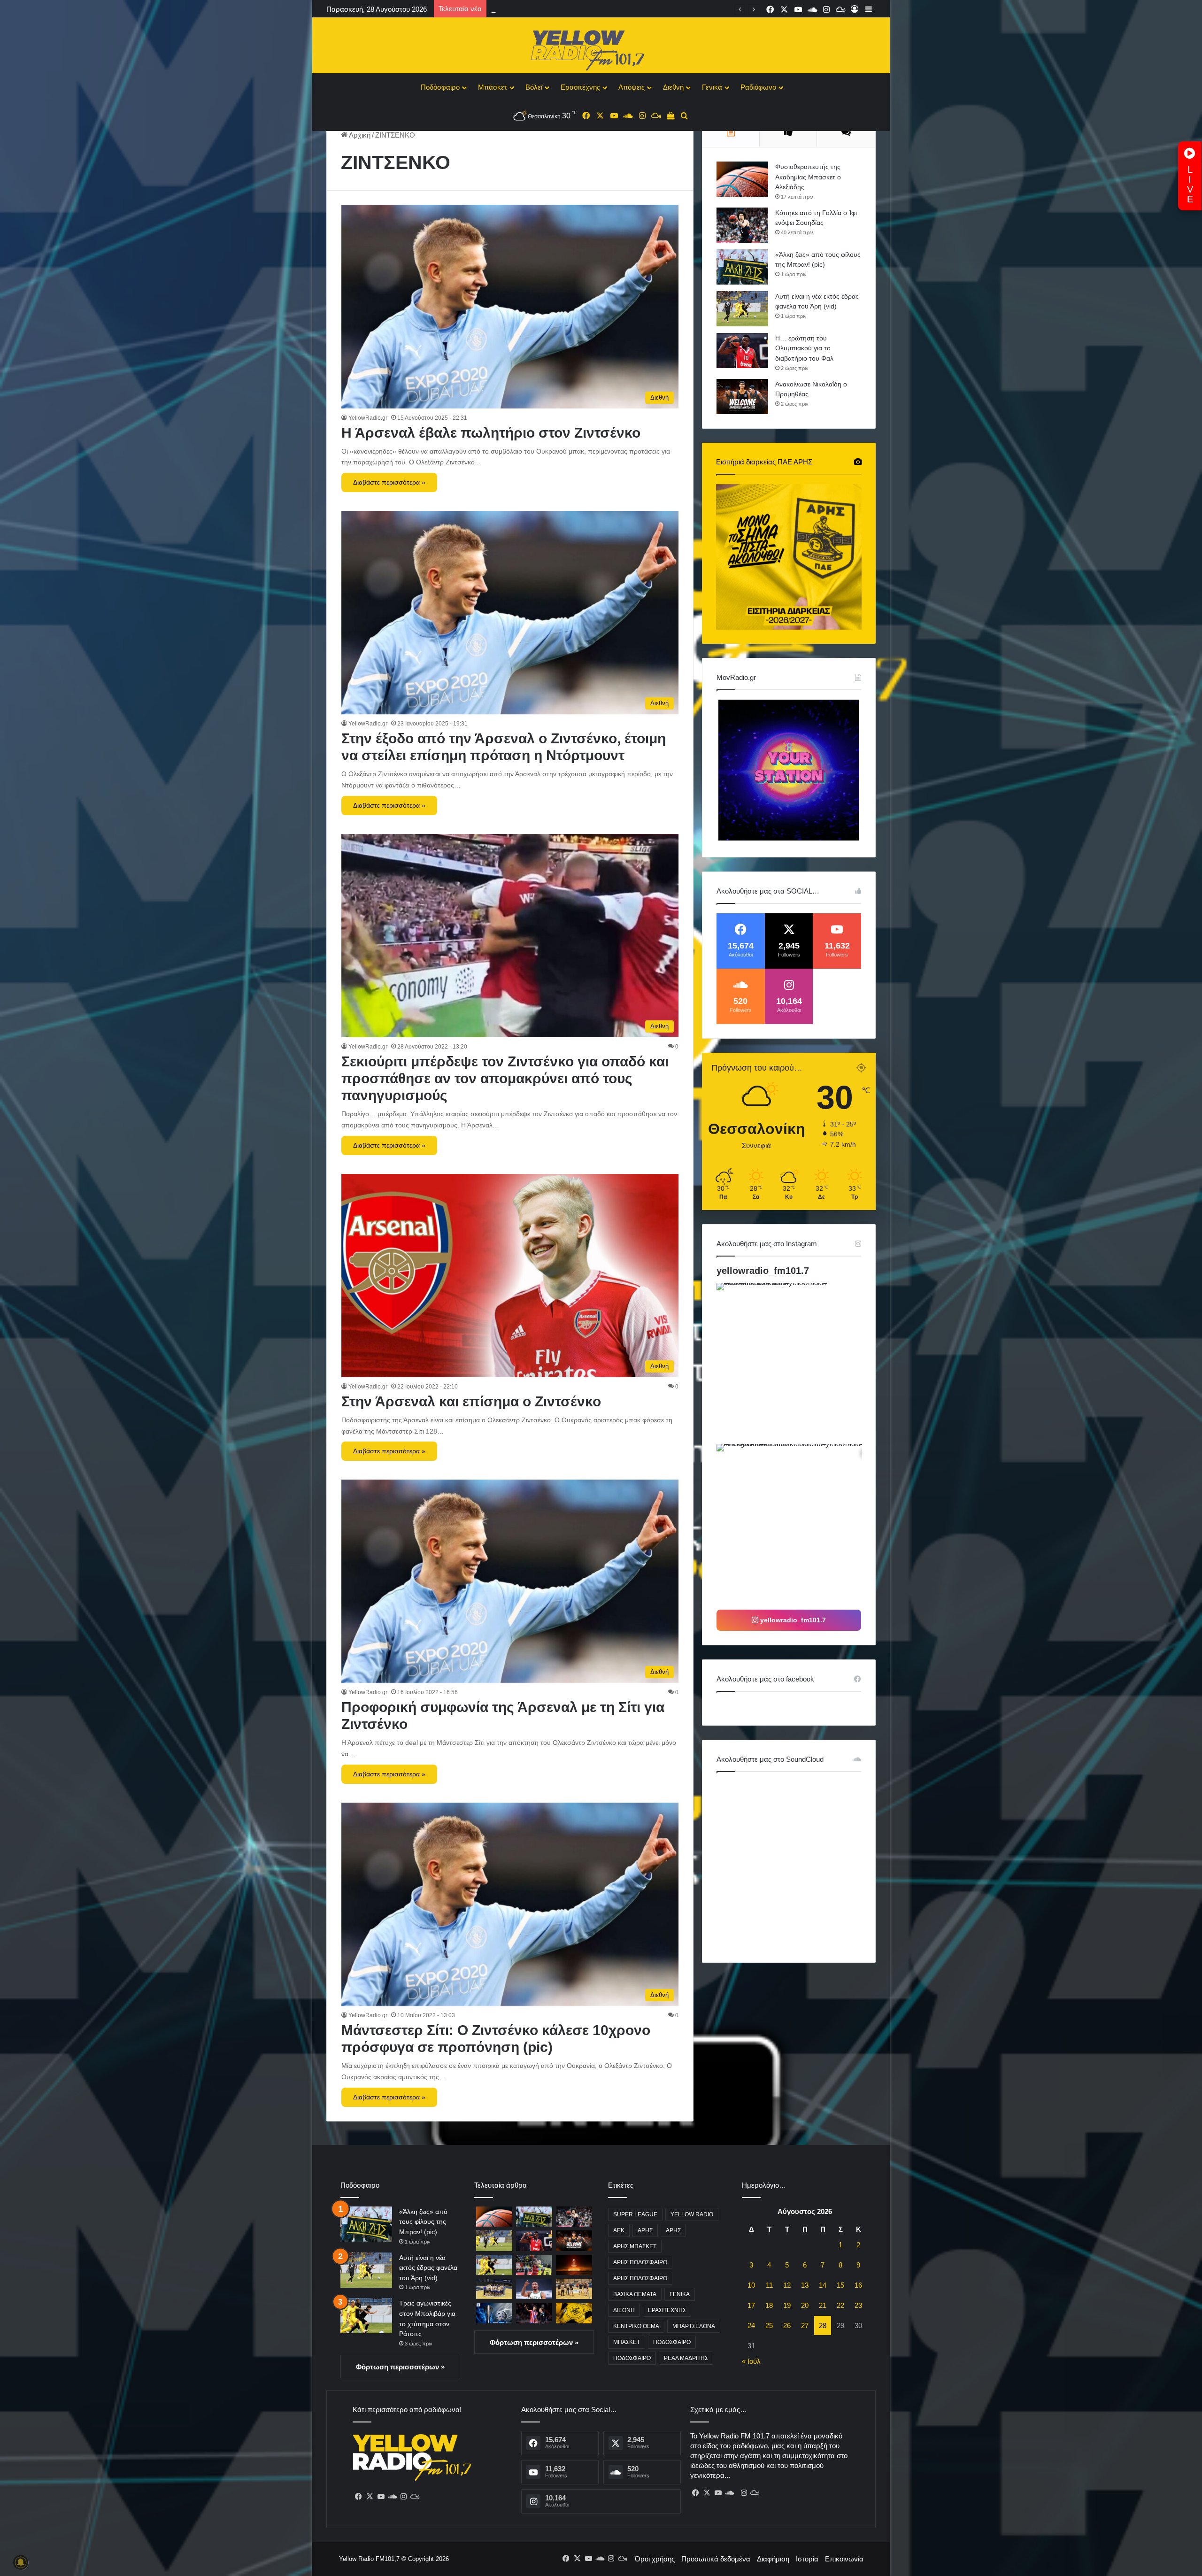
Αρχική (359, 135)
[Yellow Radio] (601, 48)
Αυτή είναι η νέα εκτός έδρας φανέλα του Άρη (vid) (428, 2268)
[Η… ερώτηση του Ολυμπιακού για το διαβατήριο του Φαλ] (742, 351)
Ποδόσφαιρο (440, 87)
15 (840, 2285)
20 (805, 2305)
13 (805, 2285)
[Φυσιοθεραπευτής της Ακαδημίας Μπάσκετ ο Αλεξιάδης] (742, 179)
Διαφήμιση (773, 2559)
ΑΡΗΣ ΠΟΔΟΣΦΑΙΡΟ (640, 2262)
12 (787, 2285)
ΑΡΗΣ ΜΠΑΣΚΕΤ (635, 2246)
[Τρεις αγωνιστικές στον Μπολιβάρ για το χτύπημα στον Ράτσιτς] (366, 2316)
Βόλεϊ (534, 87)
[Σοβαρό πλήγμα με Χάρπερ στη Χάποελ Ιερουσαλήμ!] (534, 2265)
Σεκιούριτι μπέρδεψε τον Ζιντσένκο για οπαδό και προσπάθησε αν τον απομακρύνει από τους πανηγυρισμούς (505, 1078)
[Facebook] (358, 2497)
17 (751, 2305)
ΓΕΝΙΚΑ (680, 2294)
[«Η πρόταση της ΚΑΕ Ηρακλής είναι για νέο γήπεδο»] (494, 2289)
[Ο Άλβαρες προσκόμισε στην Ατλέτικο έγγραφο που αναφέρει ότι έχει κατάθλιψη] (534, 2313)
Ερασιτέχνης (580, 87)
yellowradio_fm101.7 (763, 1271)
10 (751, 2285)
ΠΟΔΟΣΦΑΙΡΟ (672, 2342)
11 (769, 2285)
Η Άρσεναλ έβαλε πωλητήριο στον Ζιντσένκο (491, 433)
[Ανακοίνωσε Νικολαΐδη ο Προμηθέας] (742, 397)
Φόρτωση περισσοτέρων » (400, 2367)
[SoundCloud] (392, 2497)
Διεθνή (673, 87)
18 (769, 2305)
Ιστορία (807, 2559)
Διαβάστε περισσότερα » (389, 482)
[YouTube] (381, 2497)
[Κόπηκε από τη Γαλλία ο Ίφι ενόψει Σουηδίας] (742, 225)
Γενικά (712, 87)
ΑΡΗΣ (645, 2230)
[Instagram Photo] (796, 1362)
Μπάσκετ (493, 87)
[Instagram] (403, 2497)
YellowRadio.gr (368, 418)
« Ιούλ (751, 2361)
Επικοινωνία (844, 2559)
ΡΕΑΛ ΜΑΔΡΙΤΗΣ (686, 2358)
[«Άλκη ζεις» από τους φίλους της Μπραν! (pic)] (742, 267)
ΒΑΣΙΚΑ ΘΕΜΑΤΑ (635, 2294)
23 (858, 2305)
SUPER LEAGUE (635, 2214)
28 (823, 2325)
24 (751, 2325)
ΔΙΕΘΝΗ (624, 2310)
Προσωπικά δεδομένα (716, 2559)
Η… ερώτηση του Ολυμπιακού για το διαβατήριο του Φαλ (804, 348)
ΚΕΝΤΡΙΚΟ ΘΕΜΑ (636, 2326)
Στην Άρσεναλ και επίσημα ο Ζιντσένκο (471, 1401)
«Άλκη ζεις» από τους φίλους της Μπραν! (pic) (423, 2222)
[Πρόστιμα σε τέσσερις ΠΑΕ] (494, 2313)
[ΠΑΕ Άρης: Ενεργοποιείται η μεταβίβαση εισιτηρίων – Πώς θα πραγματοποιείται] (574, 2313)
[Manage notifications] (21, 2562)
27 (805, 2325)
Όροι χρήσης (655, 2559)
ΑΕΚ (619, 2230)
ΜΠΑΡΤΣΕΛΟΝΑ (694, 2326)
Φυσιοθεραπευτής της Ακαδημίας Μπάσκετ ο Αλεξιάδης (808, 177)
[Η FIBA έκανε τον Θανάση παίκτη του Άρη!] (534, 2289)
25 (769, 2325)
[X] (370, 2497)
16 (858, 2285)
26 (787, 2325)
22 (840, 2305)
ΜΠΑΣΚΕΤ (627, 2342)
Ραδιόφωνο (758, 87)
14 (823, 2285)
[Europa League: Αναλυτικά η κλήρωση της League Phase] (574, 2265)
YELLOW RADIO (692, 2214)
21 (823, 2305)
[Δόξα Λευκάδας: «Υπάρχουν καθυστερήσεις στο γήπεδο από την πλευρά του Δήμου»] (574, 2289)
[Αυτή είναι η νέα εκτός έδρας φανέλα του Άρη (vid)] (742, 309)
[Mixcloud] (415, 2497)
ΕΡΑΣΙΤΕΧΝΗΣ (667, 2310)
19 (787, 2305)
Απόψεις (632, 87)
